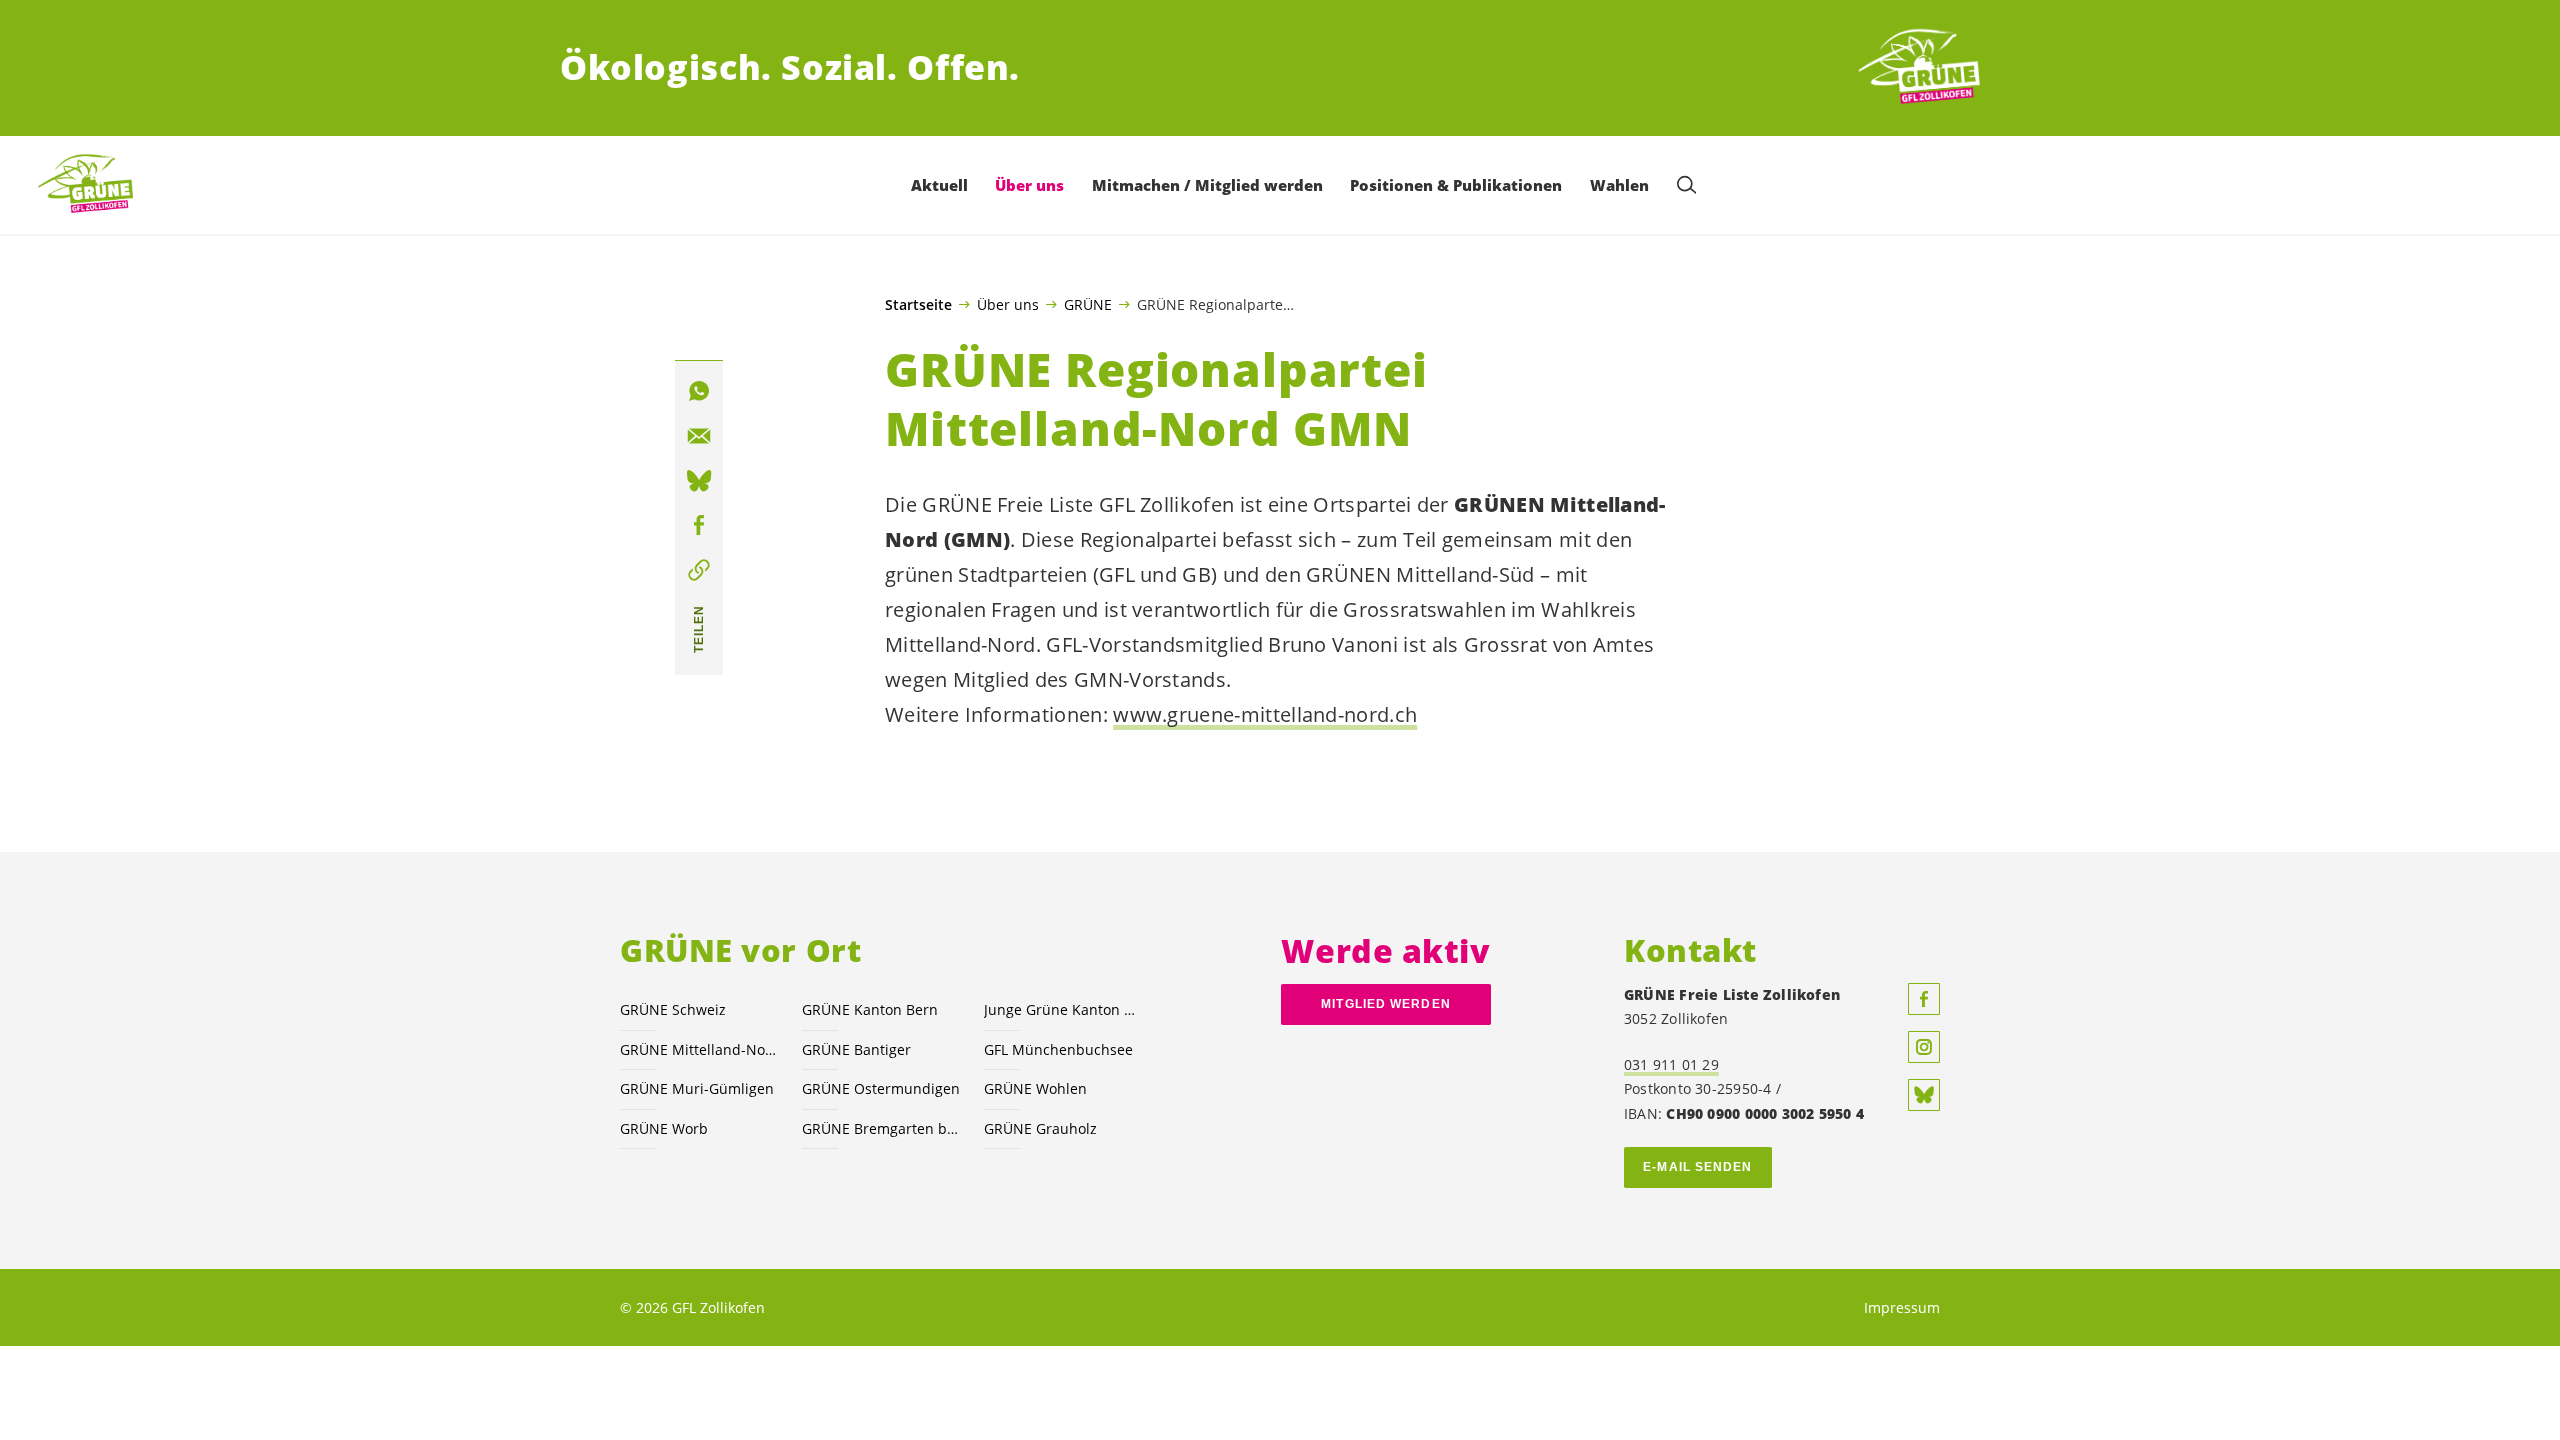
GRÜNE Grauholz (1040, 1128)
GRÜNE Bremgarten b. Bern (881, 1128)
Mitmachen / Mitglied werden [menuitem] (1207, 185)
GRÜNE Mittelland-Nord (699, 1049)
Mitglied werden (1385, 1004)
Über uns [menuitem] (1029, 185)
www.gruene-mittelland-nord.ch (1265, 714)
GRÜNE (1088, 304)
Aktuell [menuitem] (939, 185)
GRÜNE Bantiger (856, 1049)
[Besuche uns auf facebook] (1924, 999)
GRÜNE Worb (664, 1128)
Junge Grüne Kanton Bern (1063, 1009)
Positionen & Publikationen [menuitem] (1456, 185)
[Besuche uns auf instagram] (1924, 1047)
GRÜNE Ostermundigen (881, 1088)
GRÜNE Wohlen (1035, 1088)
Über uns (1008, 304)
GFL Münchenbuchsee (1058, 1049)
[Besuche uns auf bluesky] (1924, 1095)
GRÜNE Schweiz (673, 1009)
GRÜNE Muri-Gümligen (697, 1088)
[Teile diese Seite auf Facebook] (699, 526)
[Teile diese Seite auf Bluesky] (699, 481)
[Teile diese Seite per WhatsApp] (699, 391)
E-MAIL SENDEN (1697, 1167)
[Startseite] (1926, 68)
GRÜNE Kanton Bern (870, 1009)
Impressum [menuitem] (1902, 1307)
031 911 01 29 (1671, 1064)
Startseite (918, 305)
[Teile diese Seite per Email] (699, 436)
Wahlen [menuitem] (1619, 185)
